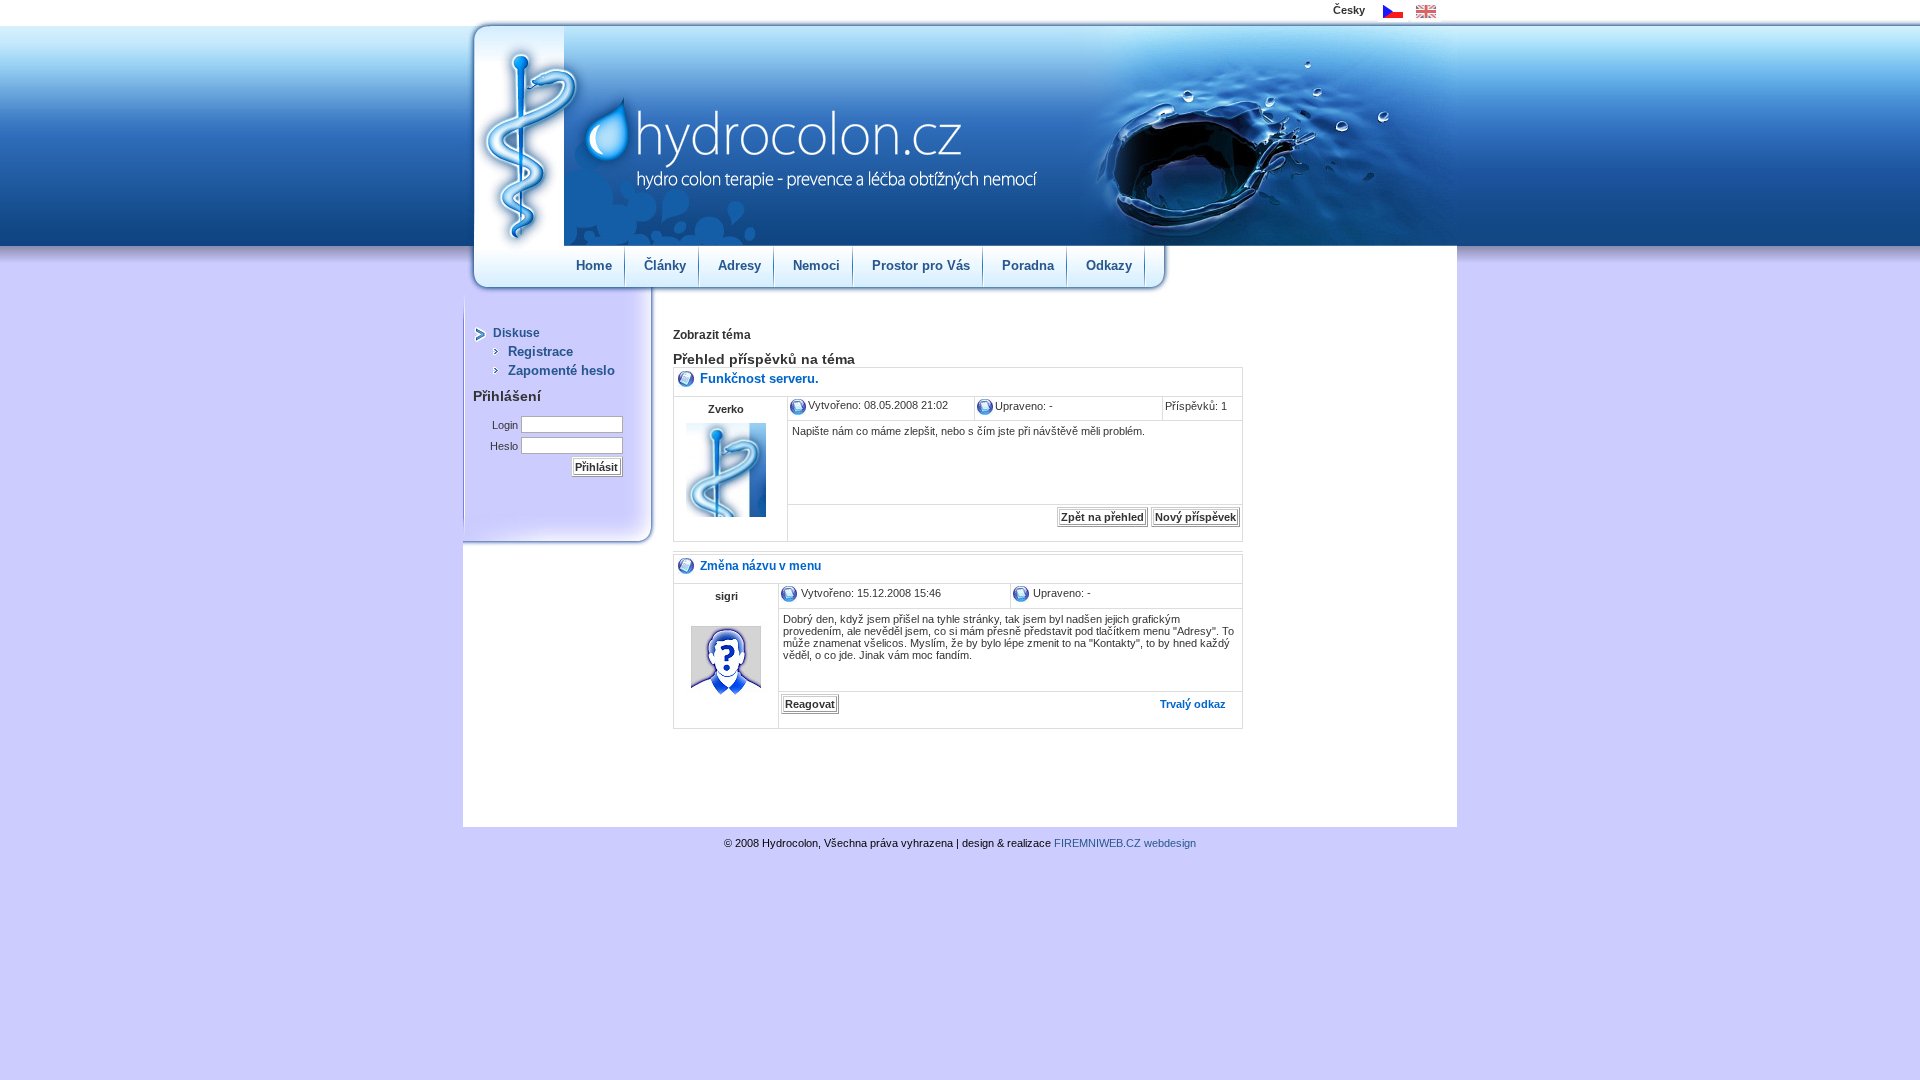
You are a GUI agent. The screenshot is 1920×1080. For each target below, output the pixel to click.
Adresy (739, 265)
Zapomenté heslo (561, 370)
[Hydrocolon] (768, 125)
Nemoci (816, 265)
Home (594, 265)
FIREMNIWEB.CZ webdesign (1125, 843)
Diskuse (516, 333)
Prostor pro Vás (921, 265)
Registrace (540, 351)
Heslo (504, 446)
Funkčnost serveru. (759, 378)
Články (665, 265)
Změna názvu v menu (760, 566)
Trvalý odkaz (1193, 704)
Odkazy (1109, 265)
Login (505, 425)
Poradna (1028, 265)
